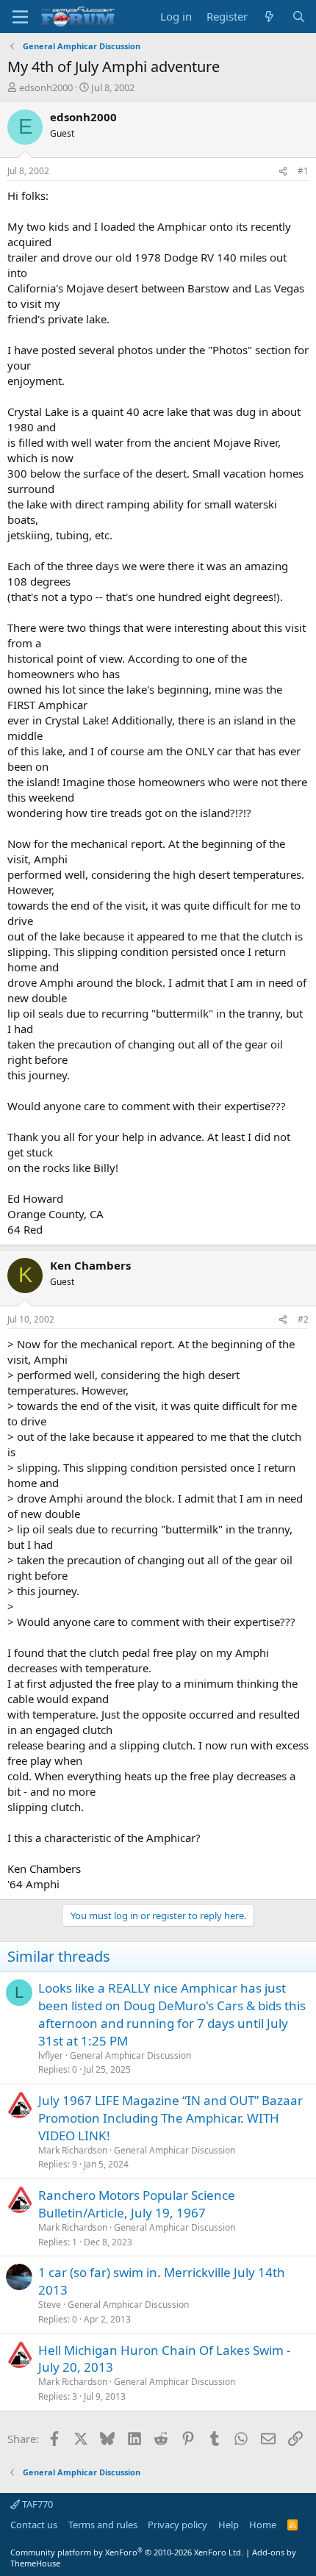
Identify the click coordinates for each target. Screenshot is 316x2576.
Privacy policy (177, 2525)
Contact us (34, 2525)
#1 (303, 171)
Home (263, 2525)
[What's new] (269, 17)
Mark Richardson (73, 2150)
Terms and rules (103, 2525)
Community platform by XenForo (127, 2552)
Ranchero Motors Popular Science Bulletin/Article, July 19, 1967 (137, 2204)
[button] (20, 17)
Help (229, 2525)
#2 (303, 1319)
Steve (50, 2305)
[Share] (283, 172)
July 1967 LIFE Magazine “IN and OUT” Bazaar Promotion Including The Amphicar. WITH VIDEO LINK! (170, 2118)
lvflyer (51, 2055)
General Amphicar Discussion (130, 2055)
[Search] (299, 17)
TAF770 (36, 2504)
